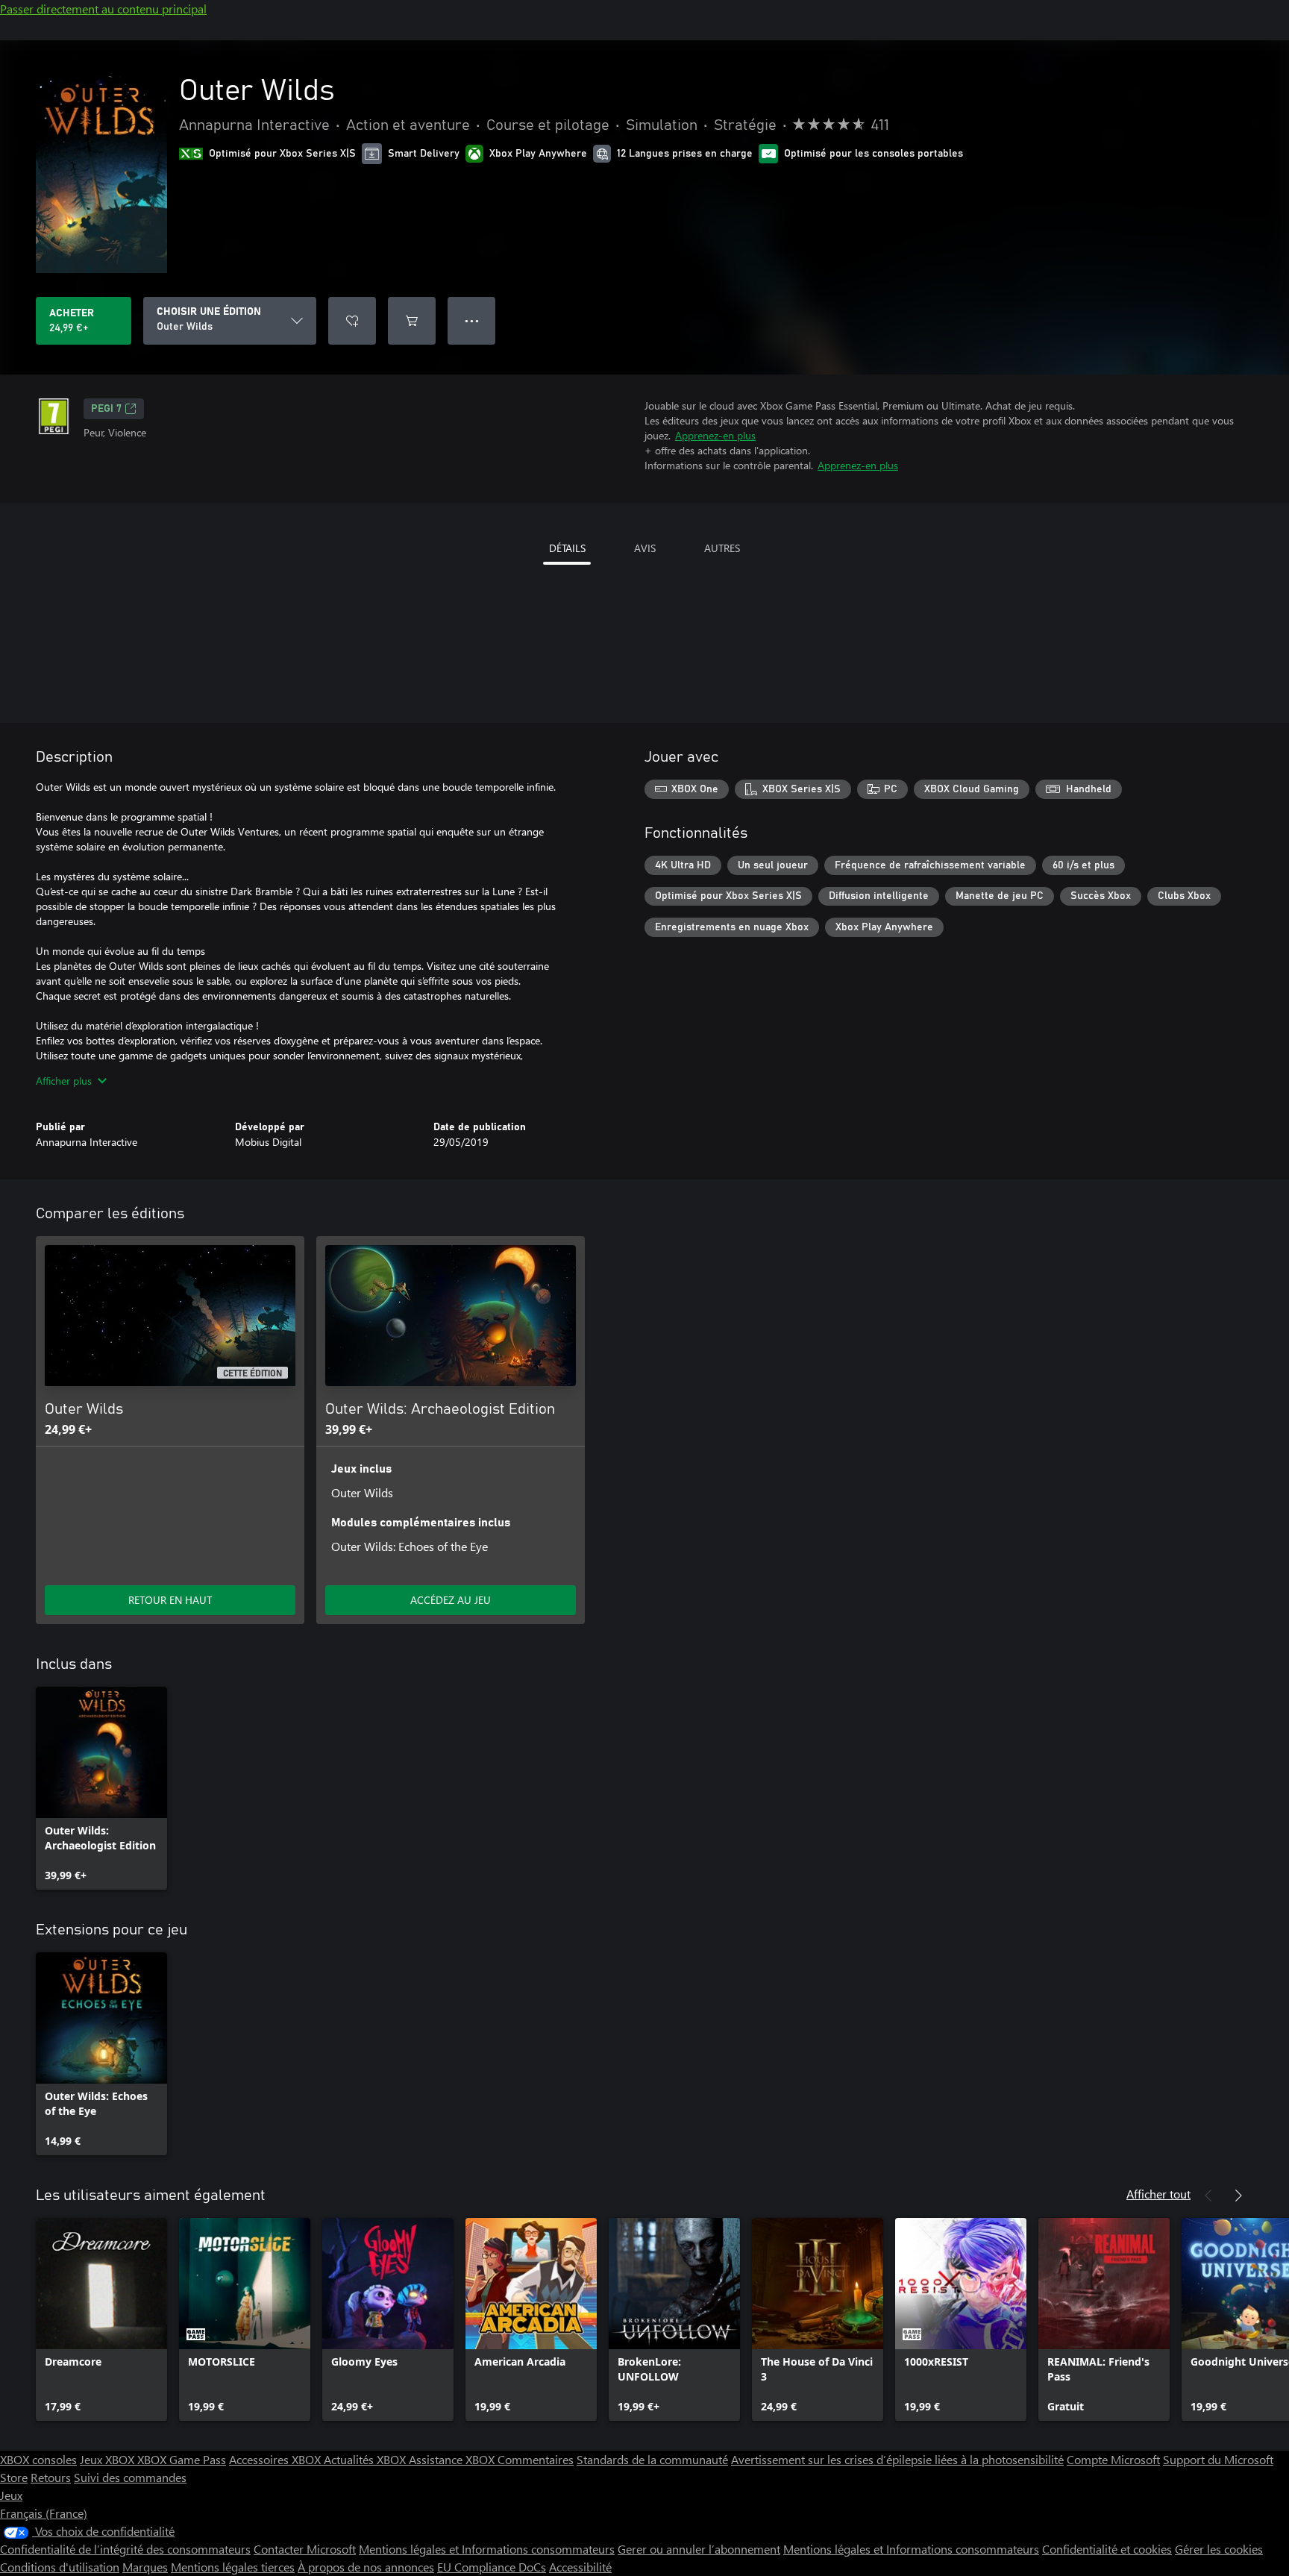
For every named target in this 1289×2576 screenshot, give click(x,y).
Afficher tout (1158, 2194)
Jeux (11, 2495)
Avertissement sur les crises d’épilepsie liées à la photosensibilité (897, 2459)
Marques (145, 2567)
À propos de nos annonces (366, 2567)
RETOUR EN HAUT (170, 1600)
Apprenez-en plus (715, 435)
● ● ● (472, 320)
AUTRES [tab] (722, 548)
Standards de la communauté (652, 2459)
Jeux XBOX (109, 2459)
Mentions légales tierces (233, 2567)
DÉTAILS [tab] (567, 548)
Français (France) (44, 2513)
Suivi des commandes (130, 2477)
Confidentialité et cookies (1107, 2549)
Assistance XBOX (453, 2459)
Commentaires (536, 2459)
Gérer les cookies (1219, 2549)
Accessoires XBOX (276, 2459)
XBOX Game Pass (182, 2459)
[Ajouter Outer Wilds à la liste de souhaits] (352, 321)
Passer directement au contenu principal (103, 9)
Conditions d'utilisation (60, 2567)
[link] (101, 1788)
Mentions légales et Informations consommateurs (487, 2549)
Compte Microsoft (1113, 2459)
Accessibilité (580, 2567)
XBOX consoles (38, 2459)
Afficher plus (64, 1081)
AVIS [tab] (645, 548)
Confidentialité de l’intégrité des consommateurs (125, 2549)
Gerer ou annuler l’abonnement (699, 2549)
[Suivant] (1238, 2196)
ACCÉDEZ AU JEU (451, 1600)
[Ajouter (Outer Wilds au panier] (412, 321)
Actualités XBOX (366, 2459)
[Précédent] (1208, 2196)
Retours (51, 2477)
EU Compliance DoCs (492, 2567)
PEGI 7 (106, 409)
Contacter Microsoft (305, 2549)
